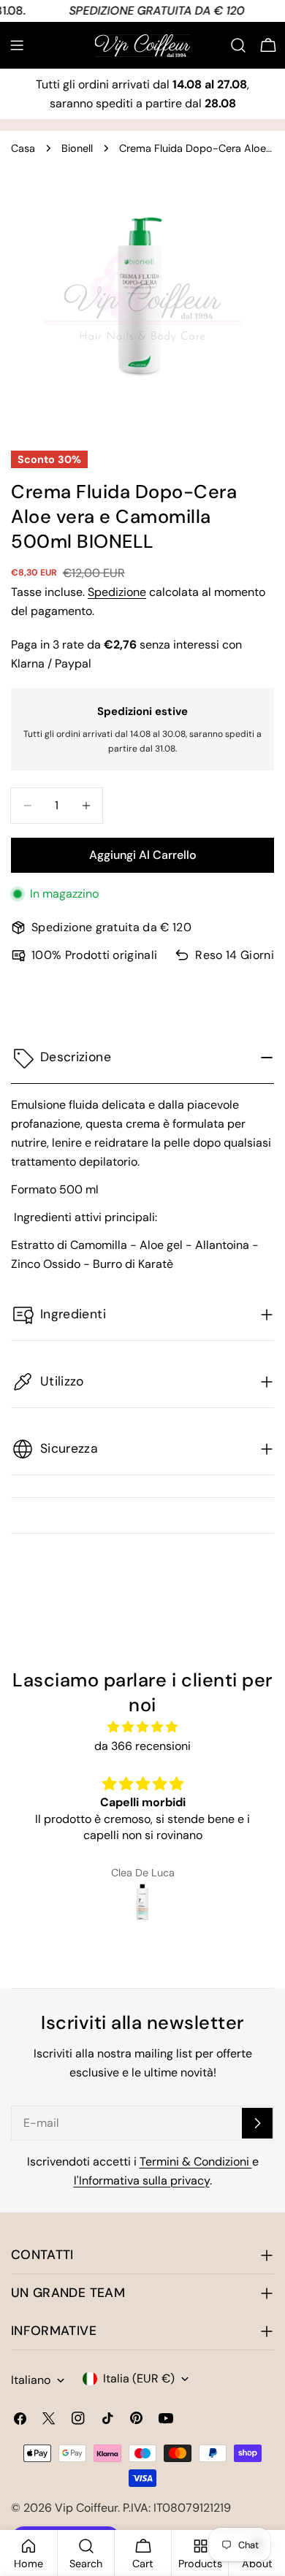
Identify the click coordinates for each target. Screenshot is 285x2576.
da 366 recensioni (142, 1746)
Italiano (31, 2380)
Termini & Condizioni (196, 2162)
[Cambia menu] (17, 45)
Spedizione (117, 592)
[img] (142, 1727)
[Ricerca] (238, 45)
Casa (23, 148)
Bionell (77, 148)
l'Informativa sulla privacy (142, 2181)
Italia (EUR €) (139, 2378)
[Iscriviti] (257, 2123)
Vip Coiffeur (86, 2508)
